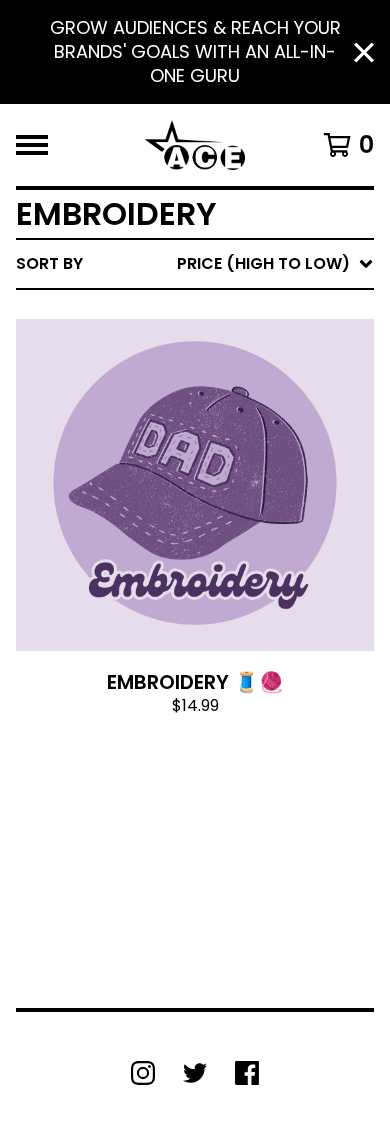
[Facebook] (247, 1073)
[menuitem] (195, 264)
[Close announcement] (364, 52)
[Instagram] (143, 1073)
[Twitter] (195, 1073)
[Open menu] (32, 145)
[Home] (195, 145)
